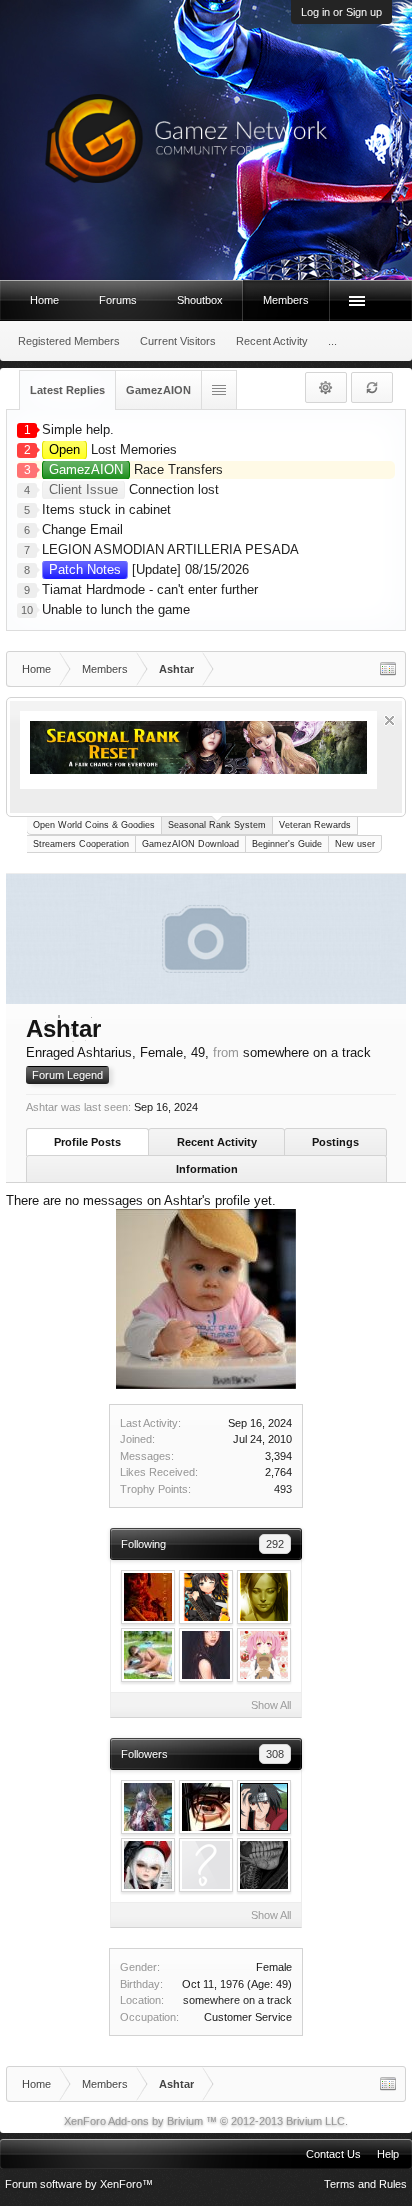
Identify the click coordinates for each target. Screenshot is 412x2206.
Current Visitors (178, 341)
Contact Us (333, 2154)
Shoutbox (200, 300)
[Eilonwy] (264, 1655)
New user (355, 844)
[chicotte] (148, 1597)
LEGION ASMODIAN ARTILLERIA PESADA (170, 549)
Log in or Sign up (341, 12)
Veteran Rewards (315, 825)
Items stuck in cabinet (106, 509)
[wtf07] (206, 1807)
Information (207, 1169)
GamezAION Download (190, 844)
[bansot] (264, 1807)
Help (388, 2154)
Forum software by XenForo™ (79, 2184)
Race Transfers (136, 469)
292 (275, 1544)
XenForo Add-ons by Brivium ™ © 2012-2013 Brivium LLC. (206, 2121)
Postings (335, 1142)
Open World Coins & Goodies (94, 825)
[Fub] (206, 1655)
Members (286, 300)
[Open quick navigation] (388, 669)
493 (283, 1489)
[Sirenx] (148, 1807)
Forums (118, 300)
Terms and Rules (365, 2184)
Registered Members (69, 341)
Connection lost (134, 489)
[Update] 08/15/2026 (149, 569)
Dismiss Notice (389, 720)
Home (44, 300)
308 (275, 1754)
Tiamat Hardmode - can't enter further (150, 589)
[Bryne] (264, 1597)
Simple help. (78, 429)
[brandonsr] (206, 1865)
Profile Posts (87, 1142)
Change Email (82, 529)
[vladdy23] (148, 1865)
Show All (271, 1705)
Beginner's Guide (287, 844)
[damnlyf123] (206, 1597)
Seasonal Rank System (217, 825)
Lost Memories (113, 449)
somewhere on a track (237, 2000)
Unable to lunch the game (116, 609)
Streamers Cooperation (81, 844)
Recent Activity (217, 1142)
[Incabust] (148, 1655)
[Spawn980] (264, 1865)
